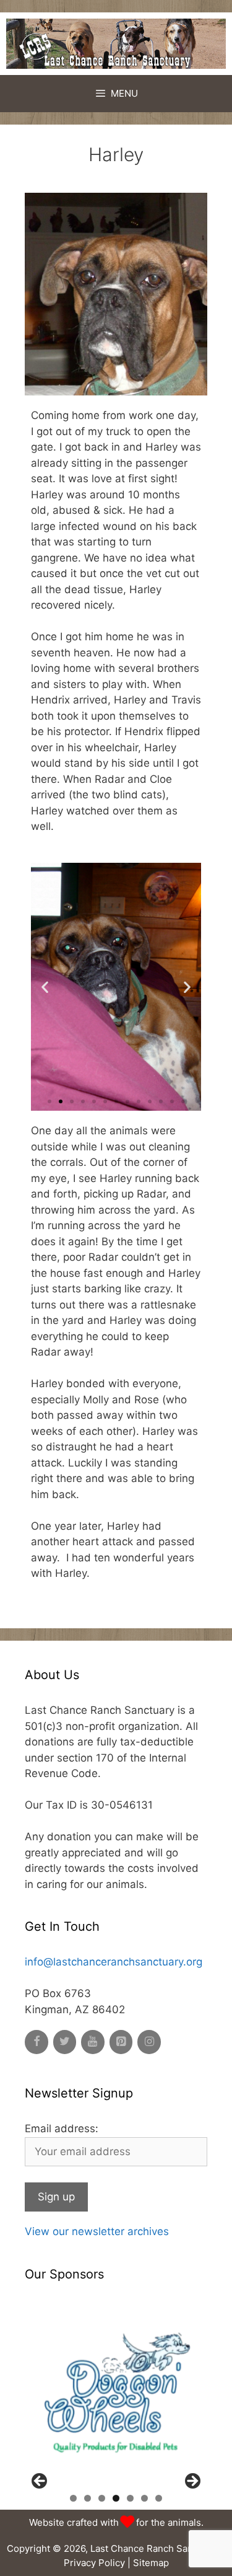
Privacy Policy (94, 2563)
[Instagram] (149, 2042)
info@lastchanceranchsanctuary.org (114, 1962)
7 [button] (159, 2498)
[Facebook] (37, 2042)
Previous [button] (40, 2482)
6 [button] (144, 2498)
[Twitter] (65, 2042)
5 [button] (130, 2498)
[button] (49, 1101)
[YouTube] (93, 2042)
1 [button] (73, 2498)
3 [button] (102, 2498)
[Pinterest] (121, 2042)
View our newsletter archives (97, 2231)
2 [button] (88, 2498)
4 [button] (116, 2498)
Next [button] (192, 2482)
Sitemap (151, 2563)
